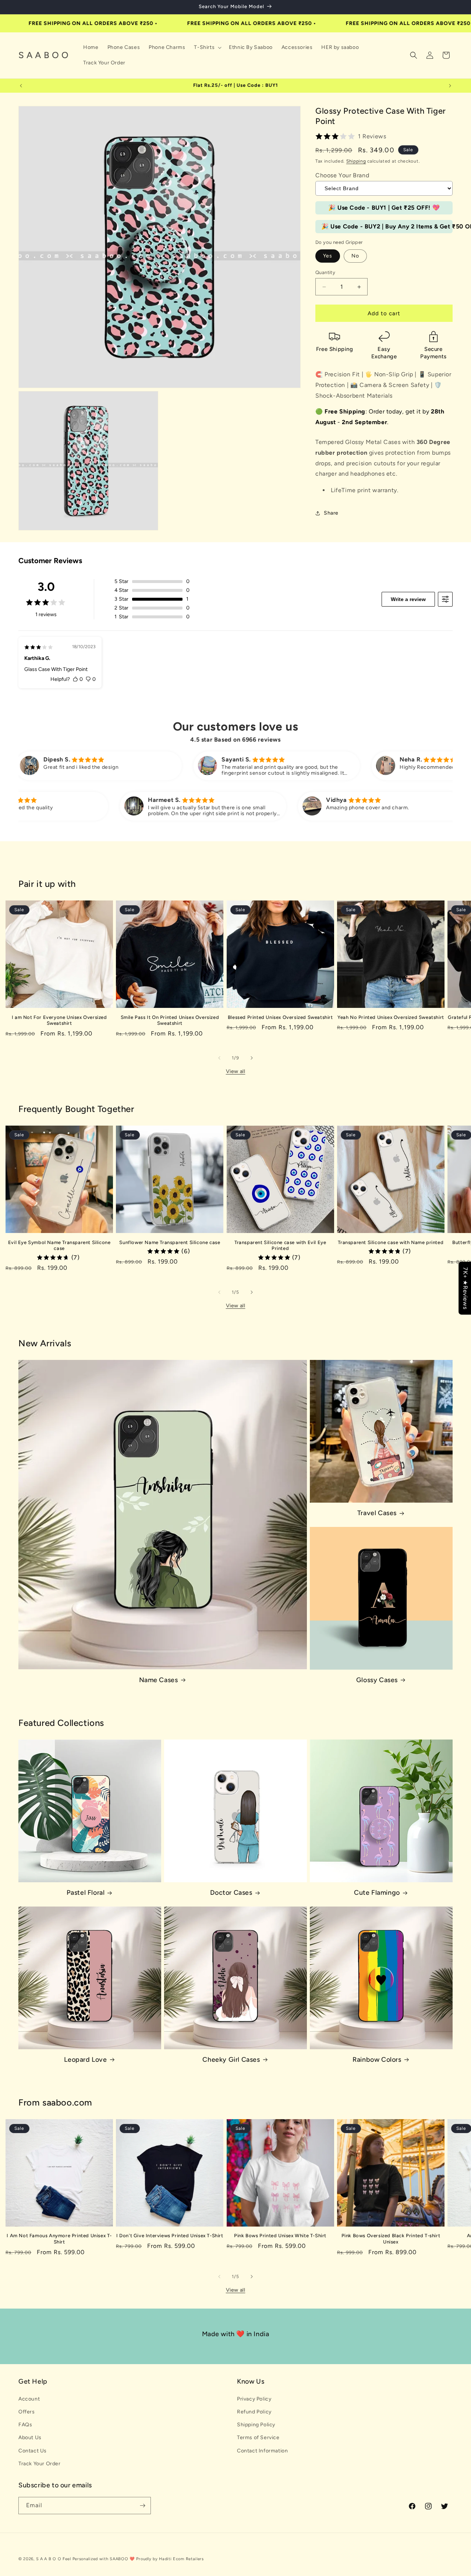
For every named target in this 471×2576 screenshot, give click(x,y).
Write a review (408, 599)
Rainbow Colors (377, 2060)
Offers (27, 2412)
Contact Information (262, 2451)
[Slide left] (219, 1058)
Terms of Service (258, 2438)
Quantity (325, 272)
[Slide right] (252, 1058)
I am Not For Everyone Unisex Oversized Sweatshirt (59, 1020)
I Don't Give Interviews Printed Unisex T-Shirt (170, 2236)
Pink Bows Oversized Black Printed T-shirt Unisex (391, 2239)
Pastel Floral (86, 1893)
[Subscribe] (142, 2506)
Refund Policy (254, 2412)
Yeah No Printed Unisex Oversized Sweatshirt (391, 1017)
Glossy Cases (377, 1680)
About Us (30, 2438)
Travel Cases (377, 1513)
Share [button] (331, 513)
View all (236, 1071)
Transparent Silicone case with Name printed (391, 1242)
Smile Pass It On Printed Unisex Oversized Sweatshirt (170, 1020)
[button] (207, 47)
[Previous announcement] (21, 86)
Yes (328, 256)
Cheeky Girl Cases (231, 2060)
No (355, 256)
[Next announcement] (450, 86)
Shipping (356, 161)
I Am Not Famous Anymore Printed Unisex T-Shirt (59, 2239)
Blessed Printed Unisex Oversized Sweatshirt (280, 1017)
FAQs (25, 2425)
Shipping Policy (256, 2425)
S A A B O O (49, 2559)
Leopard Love (85, 2060)
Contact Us (33, 2451)
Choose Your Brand (342, 175)
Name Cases (159, 1680)
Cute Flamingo (377, 1893)
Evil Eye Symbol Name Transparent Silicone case (59, 1246)
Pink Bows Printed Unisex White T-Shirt (280, 2236)
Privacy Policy (254, 2399)
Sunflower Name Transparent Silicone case (170, 1242)
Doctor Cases (231, 1893)
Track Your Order (40, 2464)
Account (29, 2399)
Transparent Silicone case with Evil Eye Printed (280, 1246)
